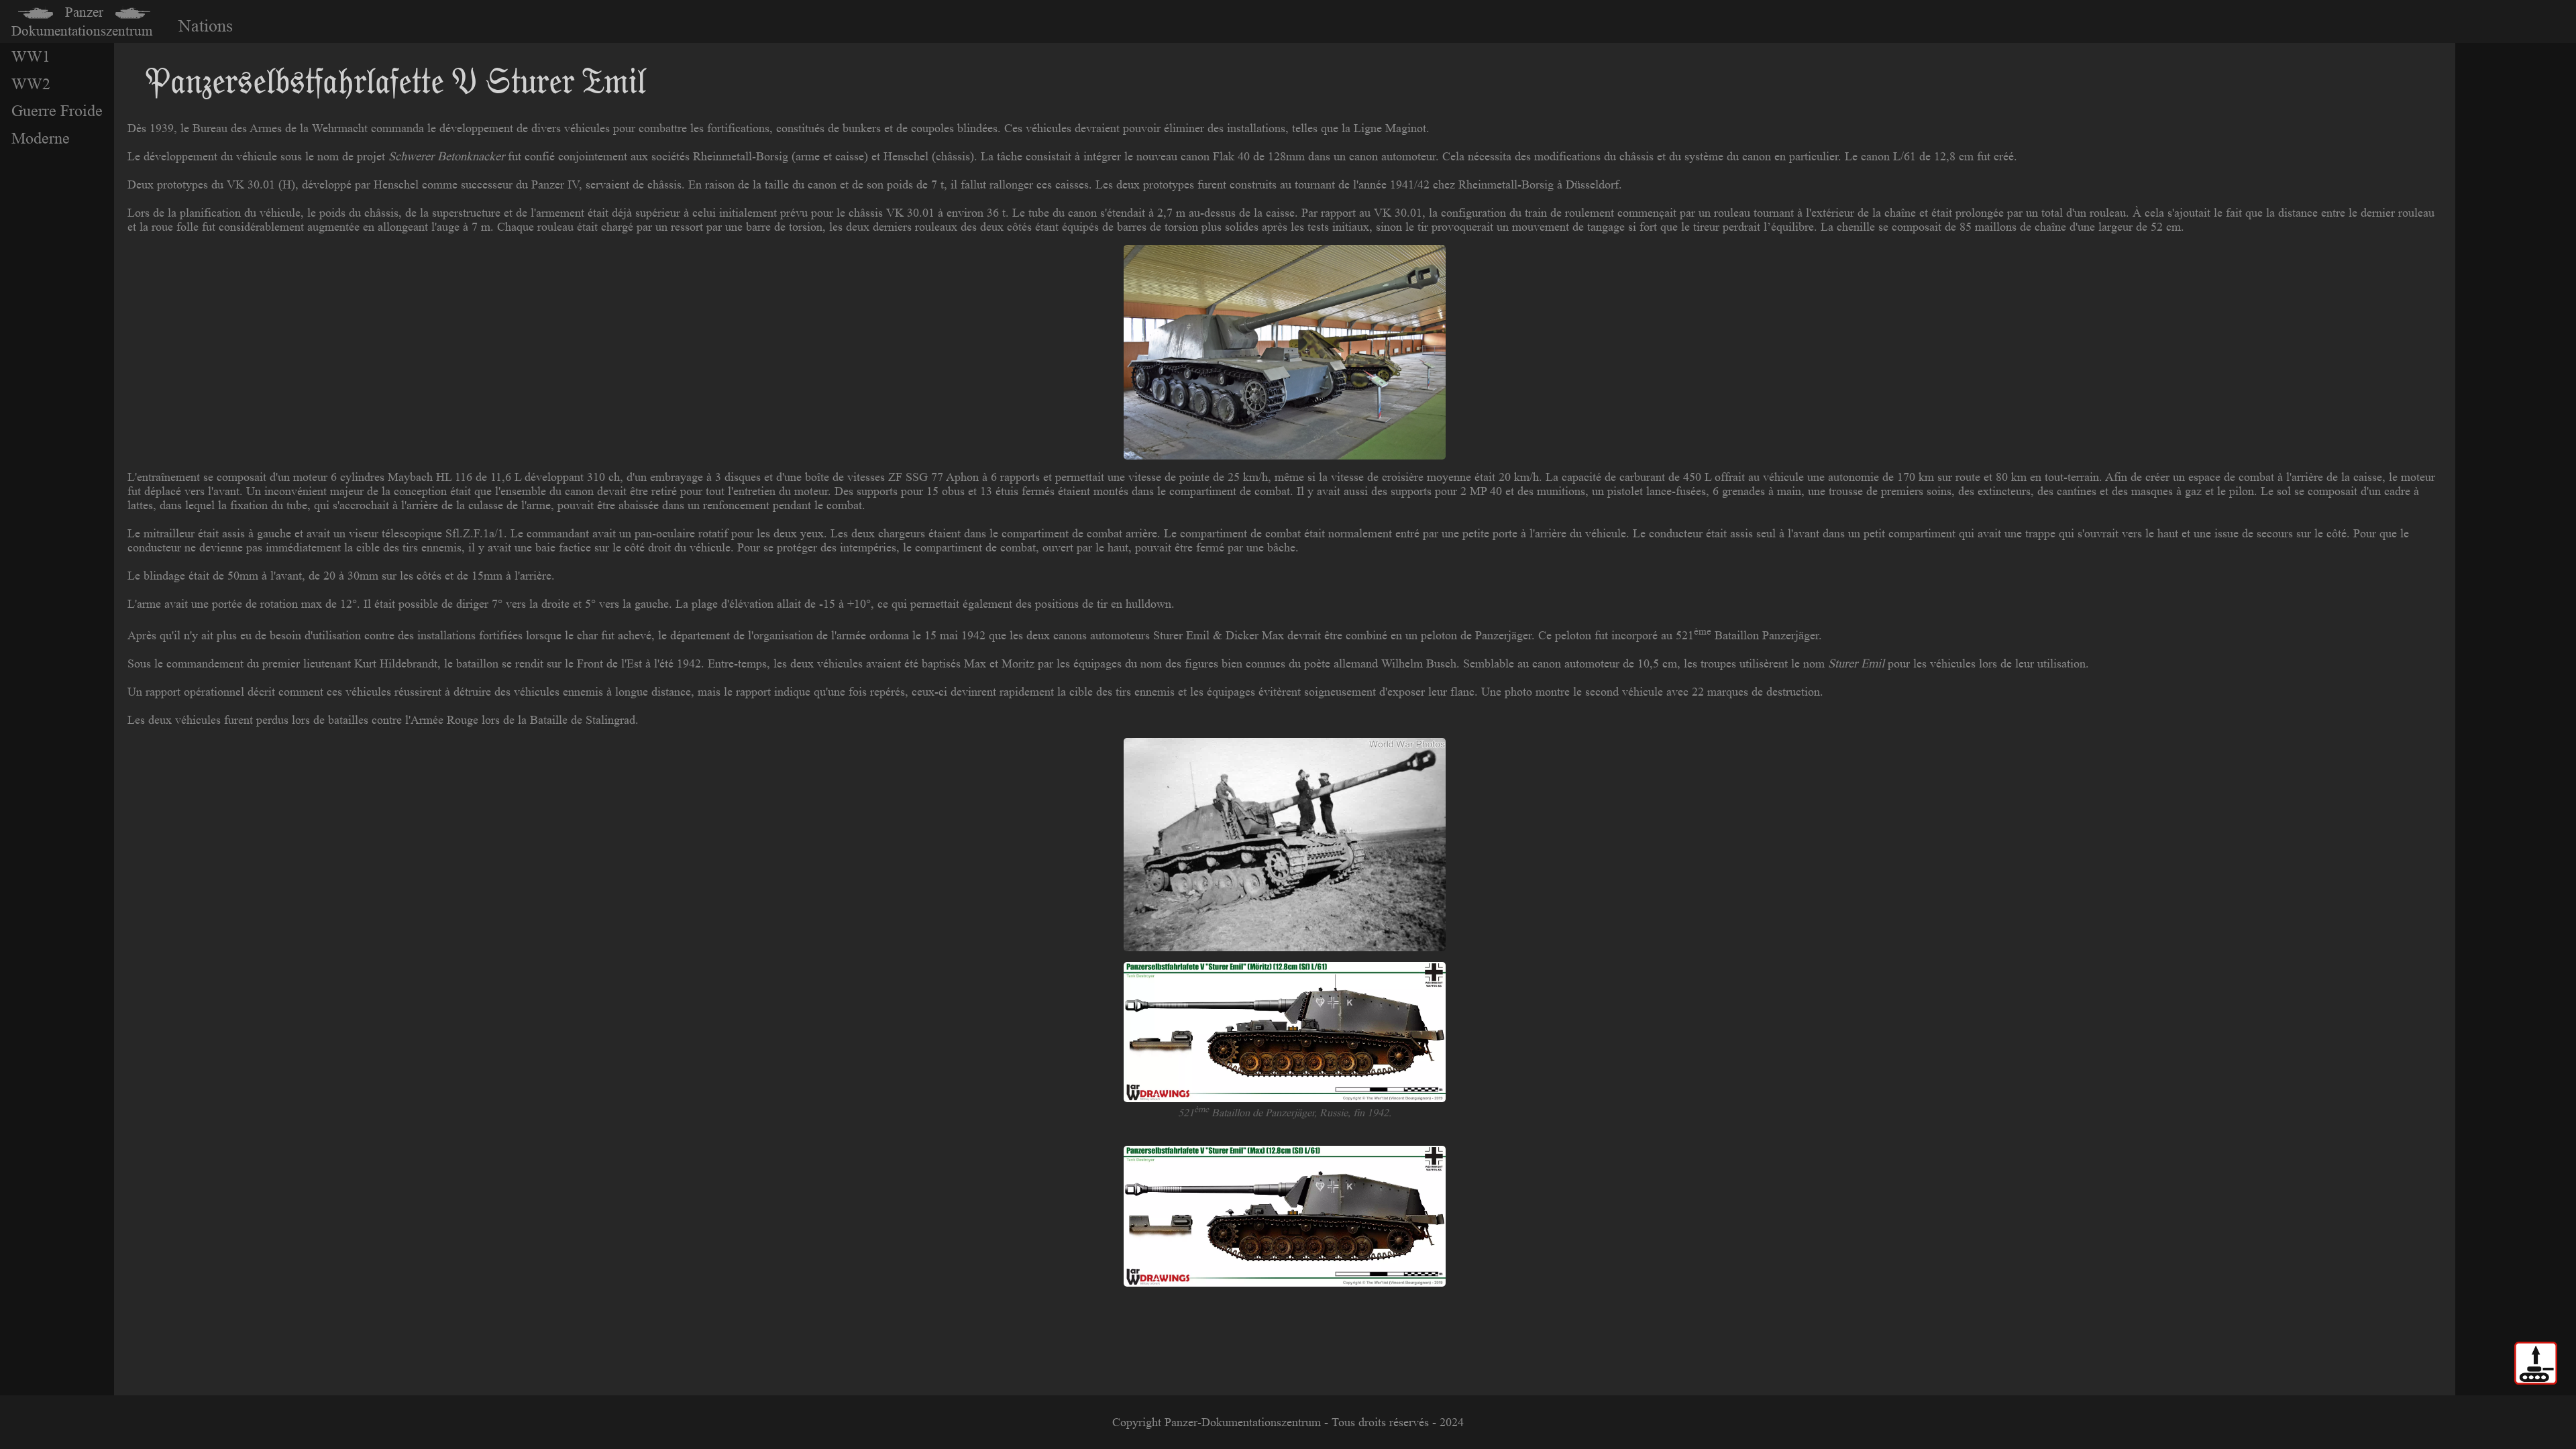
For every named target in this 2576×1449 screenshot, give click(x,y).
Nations (206, 26)
